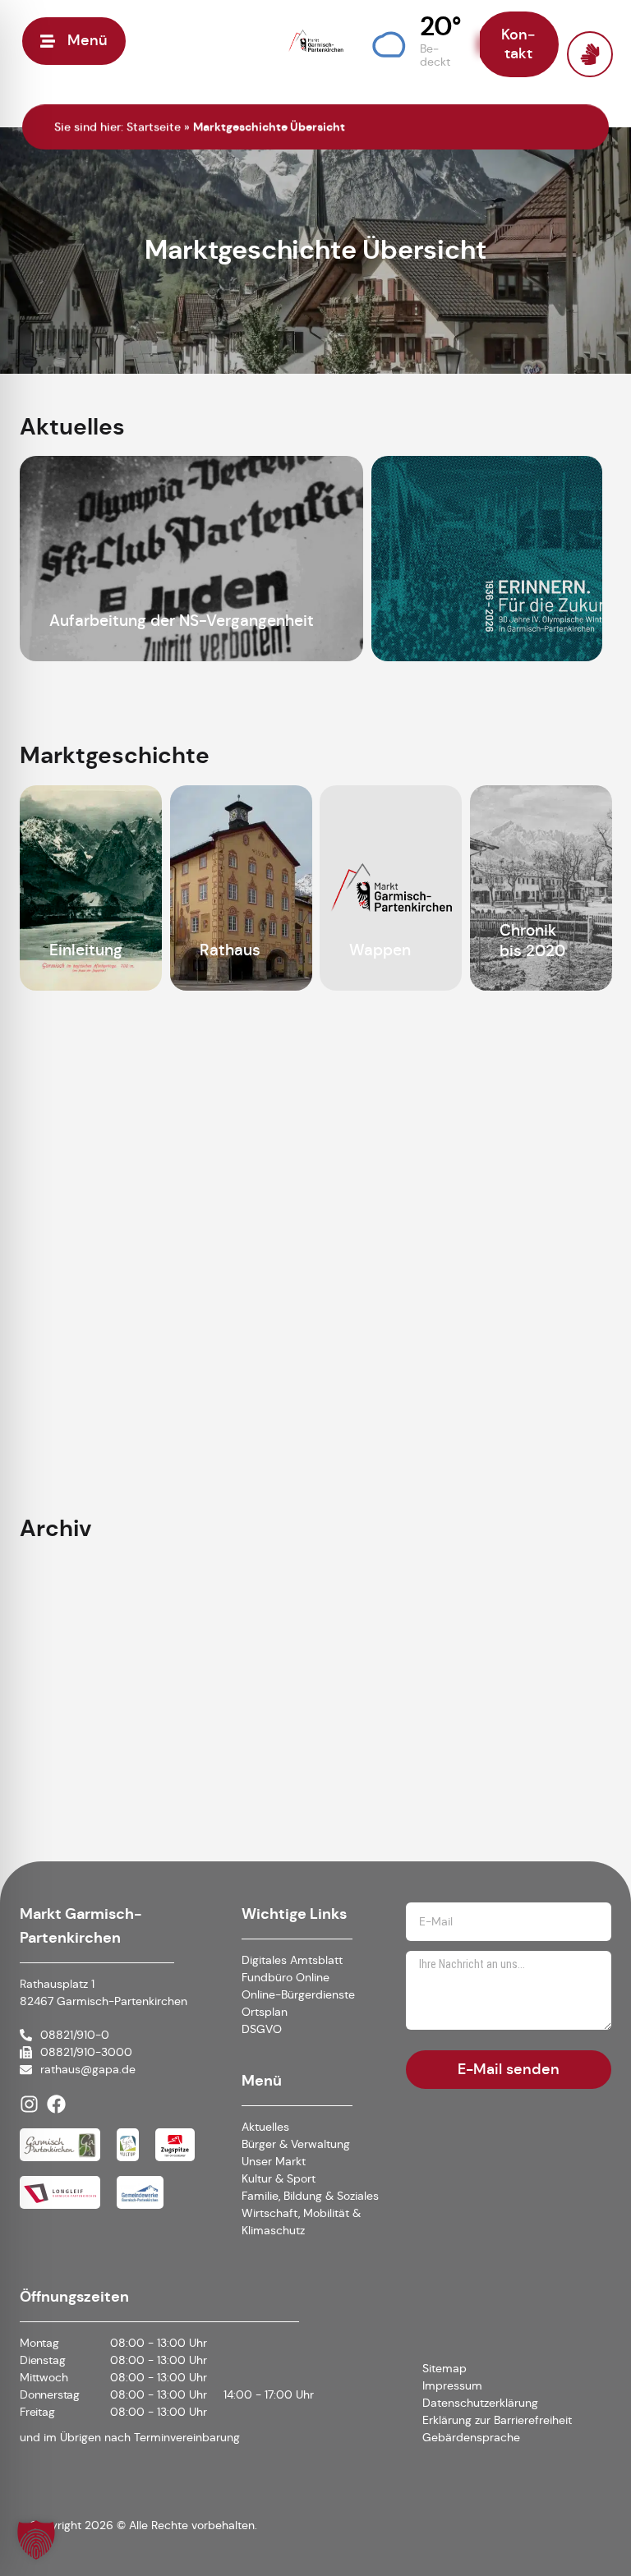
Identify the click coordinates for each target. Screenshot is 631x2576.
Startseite (154, 126)
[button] (416, 41)
